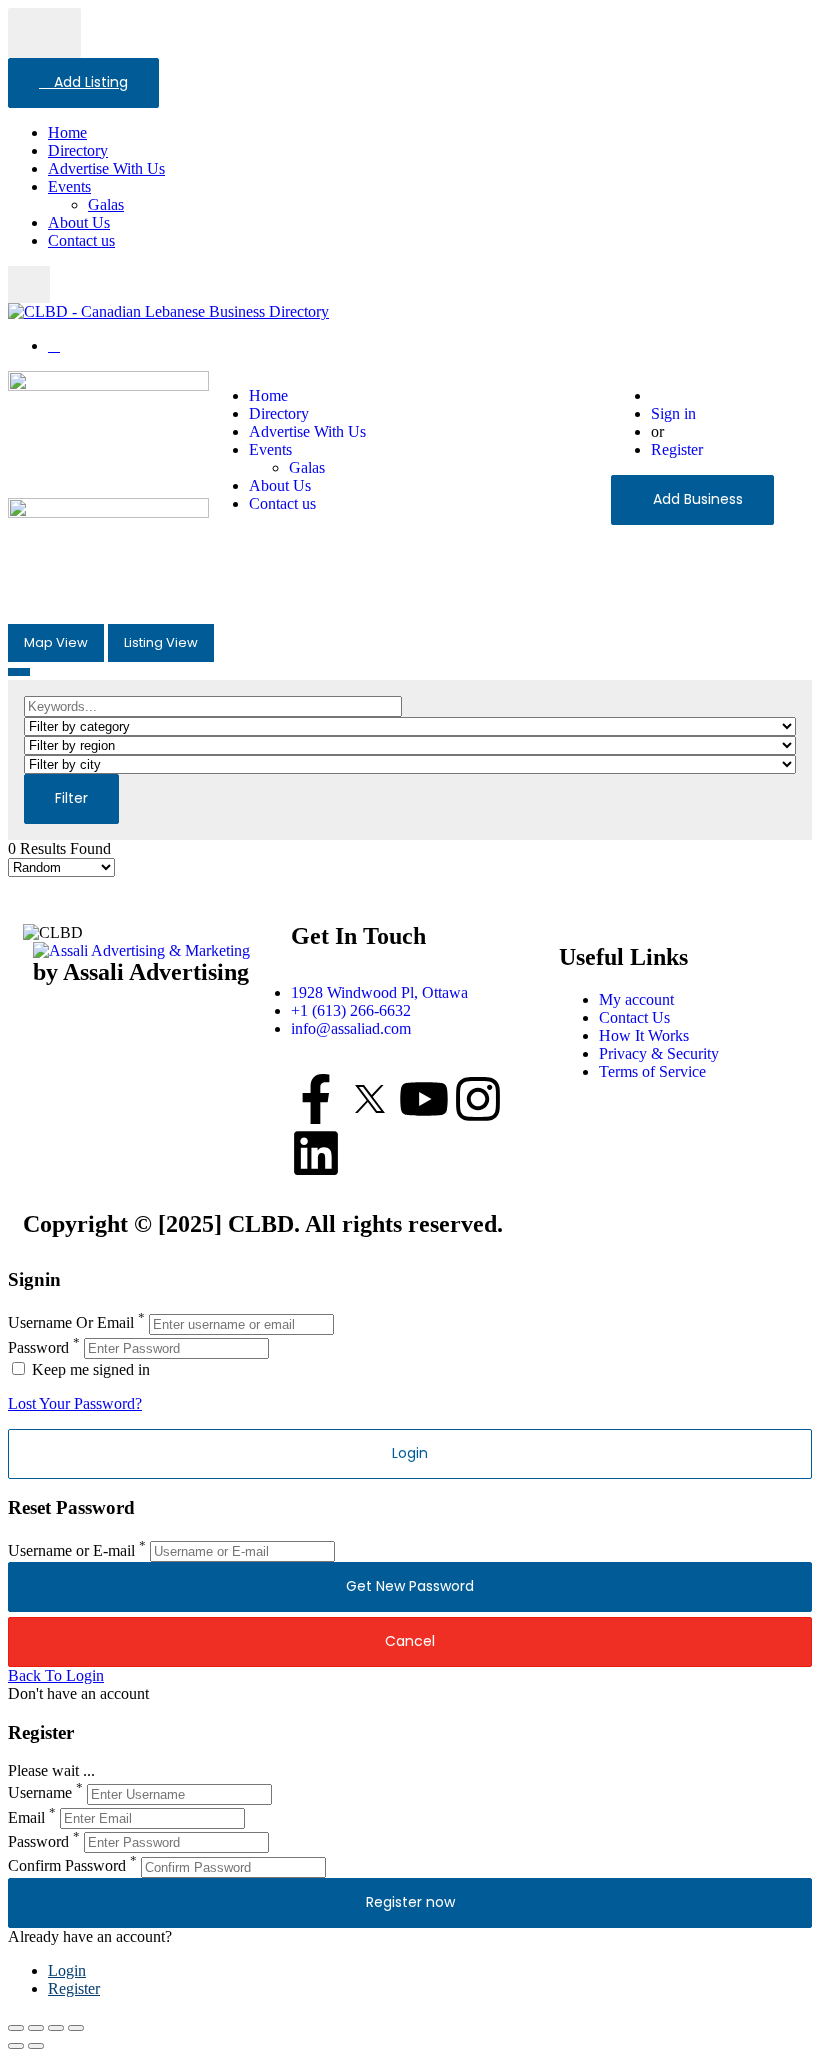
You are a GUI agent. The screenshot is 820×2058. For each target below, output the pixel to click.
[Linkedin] (316, 1153)
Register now (410, 1902)
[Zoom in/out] (76, 2028)
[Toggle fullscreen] (56, 2028)
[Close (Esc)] (16, 2028)
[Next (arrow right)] (36, 2046)
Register (677, 449)
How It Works (644, 1035)
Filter (71, 798)
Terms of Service (652, 1071)
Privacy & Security (659, 1053)
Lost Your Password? (75, 1403)
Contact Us (634, 1017)
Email (26, 1817)
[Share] (36, 2028)
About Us (79, 222)
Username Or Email (71, 1323)
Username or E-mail (71, 1550)
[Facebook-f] (316, 1099)
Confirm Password (67, 1866)
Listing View (161, 642)
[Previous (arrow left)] (16, 2046)
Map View (56, 642)
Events (69, 186)
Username (40, 1793)
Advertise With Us (106, 168)
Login (67, 1970)
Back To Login (56, 1675)
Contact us (81, 240)
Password (38, 1347)
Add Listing (89, 82)
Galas (106, 204)
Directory (78, 150)
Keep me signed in (89, 1369)
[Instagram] (478, 1099)
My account (636, 999)
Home (67, 132)
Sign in (673, 413)
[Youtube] (424, 1099)
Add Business (698, 499)
